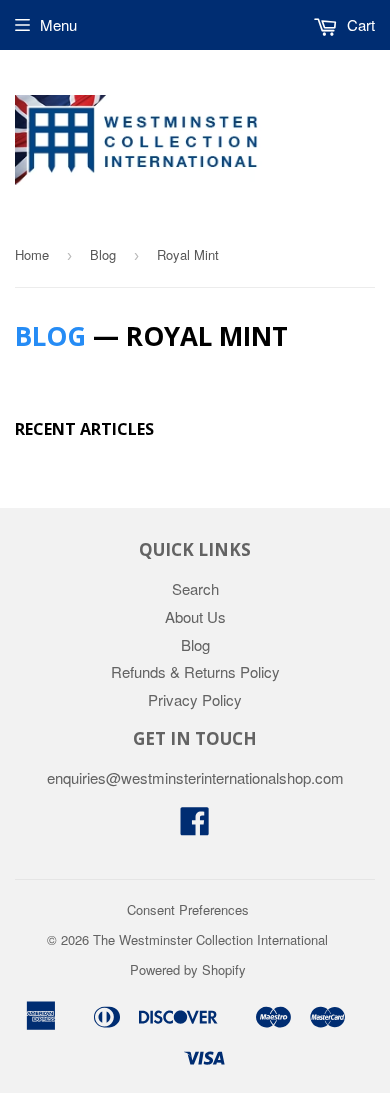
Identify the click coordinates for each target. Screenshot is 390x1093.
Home (32, 254)
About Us (195, 616)
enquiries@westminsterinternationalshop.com (195, 777)
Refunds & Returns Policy (195, 671)
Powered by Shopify (188, 969)
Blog (103, 254)
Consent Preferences (188, 909)
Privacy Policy (195, 699)
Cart (359, 24)
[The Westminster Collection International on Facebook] (195, 826)
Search (195, 588)
